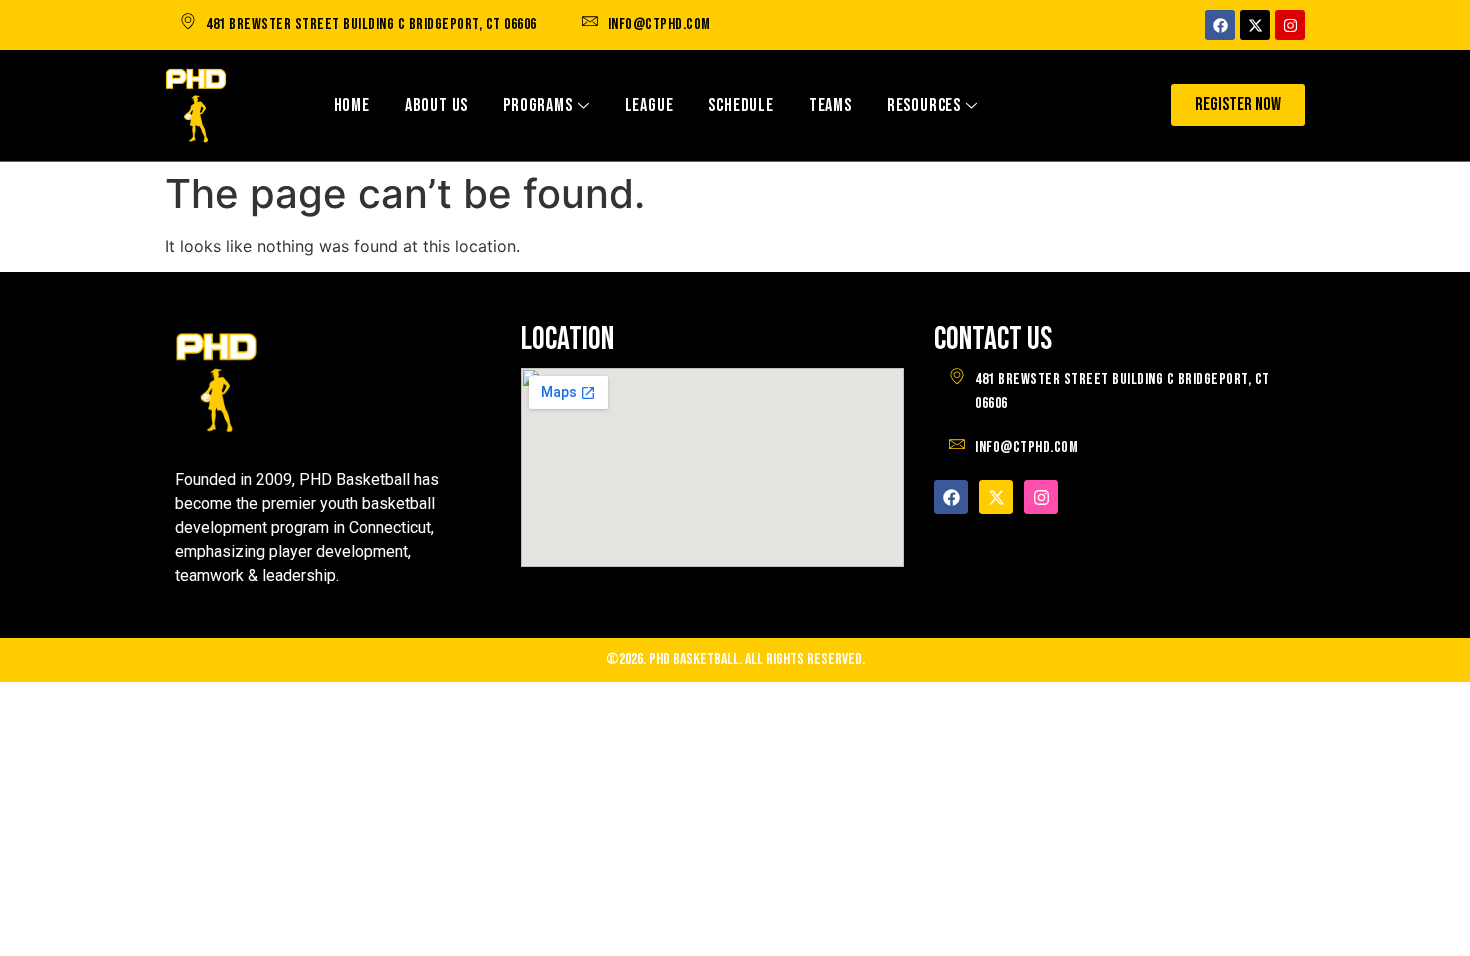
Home (352, 105)
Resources (924, 105)
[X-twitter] (1255, 25)
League (649, 105)
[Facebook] (1220, 25)
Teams (830, 105)
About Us (436, 105)
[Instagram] (1290, 25)
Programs (537, 105)
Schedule (740, 105)
